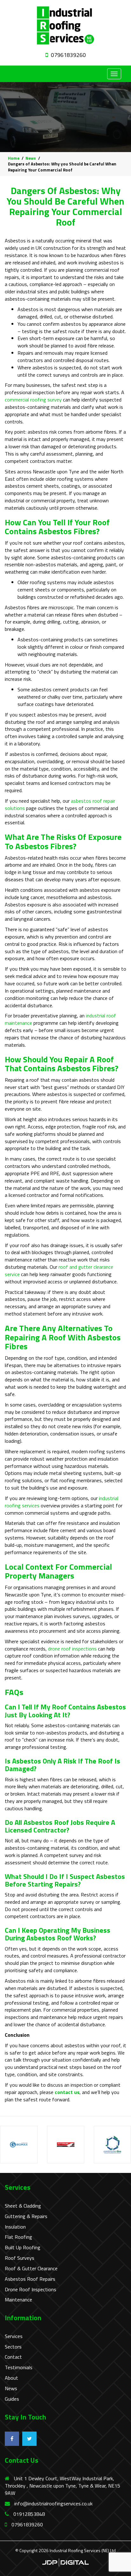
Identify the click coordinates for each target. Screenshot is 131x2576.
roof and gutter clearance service (59, 1271)
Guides (12, 2399)
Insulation (15, 2227)
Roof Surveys (20, 2258)
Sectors (13, 2347)
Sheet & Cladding (23, 2206)
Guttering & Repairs (26, 2216)
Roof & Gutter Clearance (31, 2269)
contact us (67, 2092)
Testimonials (19, 2367)
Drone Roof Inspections (31, 2290)
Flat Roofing (18, 2237)
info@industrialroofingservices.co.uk (53, 2503)
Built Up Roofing (23, 2248)
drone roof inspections (72, 1649)
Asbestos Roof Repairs (30, 2279)
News (11, 2388)
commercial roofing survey (33, 400)
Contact (13, 2357)
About (11, 2378)
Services (14, 2336)
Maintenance (18, 2300)
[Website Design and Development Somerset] (65, 2562)
